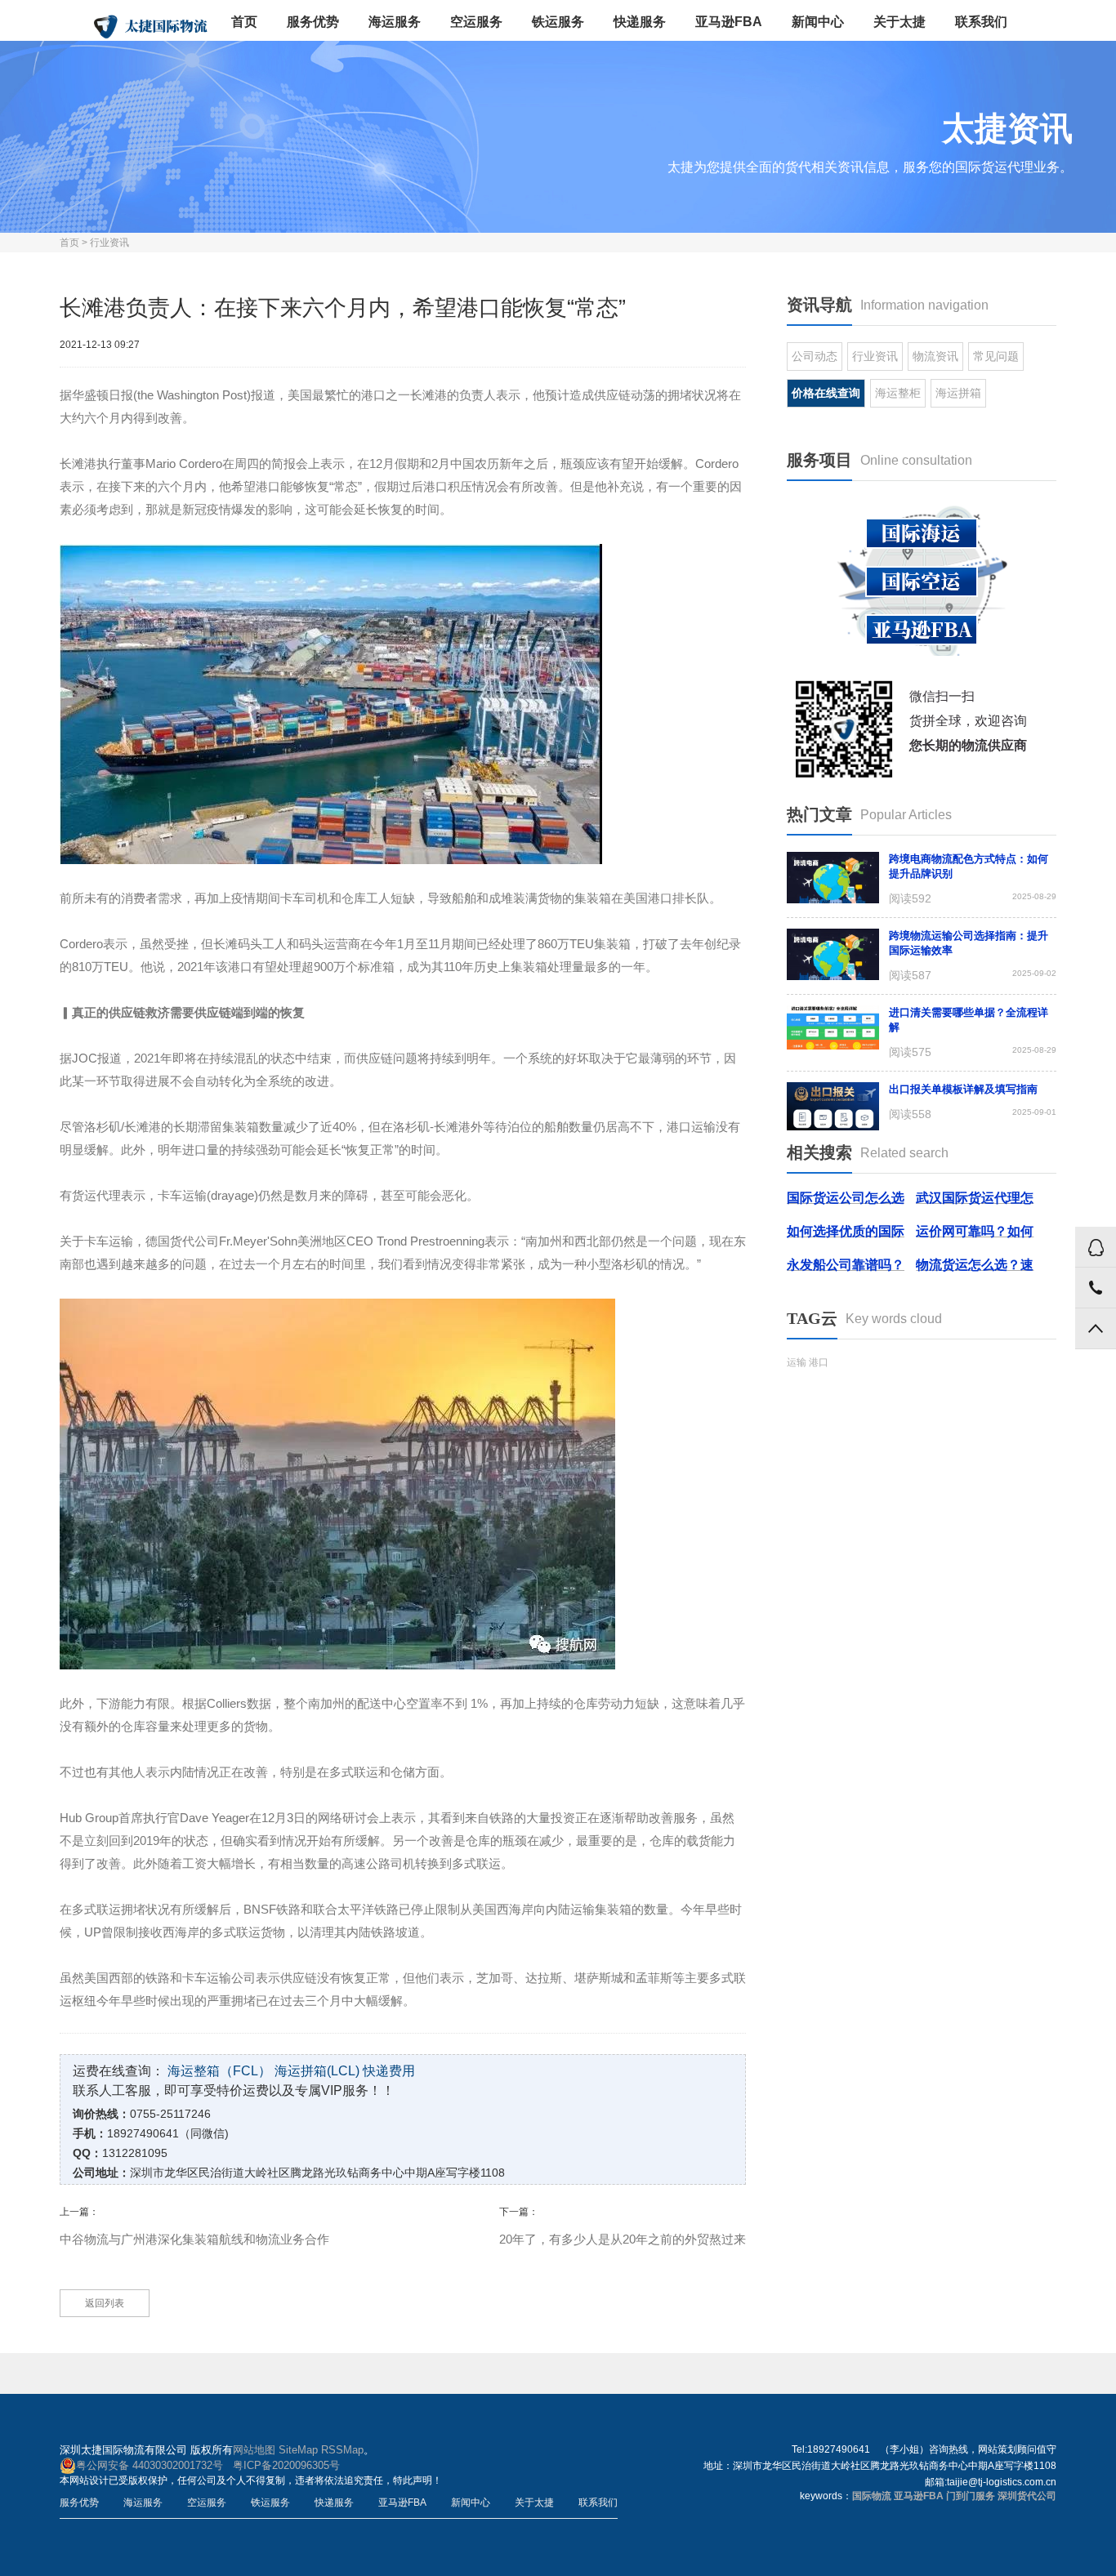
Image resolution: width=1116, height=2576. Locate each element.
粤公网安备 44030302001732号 (150, 2465)
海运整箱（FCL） (219, 2071)
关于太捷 (899, 22)
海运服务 (395, 22)
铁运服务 (558, 22)
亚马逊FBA (729, 22)
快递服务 (640, 22)
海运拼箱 (958, 393)
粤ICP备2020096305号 (286, 2465)
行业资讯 (109, 243)
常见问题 (996, 356)
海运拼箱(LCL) (317, 2071)
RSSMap (342, 2450)
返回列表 (105, 2303)
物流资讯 (935, 356)
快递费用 (389, 2071)
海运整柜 (898, 393)
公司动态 (815, 356)
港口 (819, 1362)
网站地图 (254, 2450)
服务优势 (313, 22)
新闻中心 (818, 22)
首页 (244, 22)
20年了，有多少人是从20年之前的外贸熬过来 (623, 2239)
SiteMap (298, 2450)
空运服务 (476, 22)
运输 (797, 1362)
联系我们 (981, 22)
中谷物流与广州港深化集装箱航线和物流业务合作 (194, 2239)
